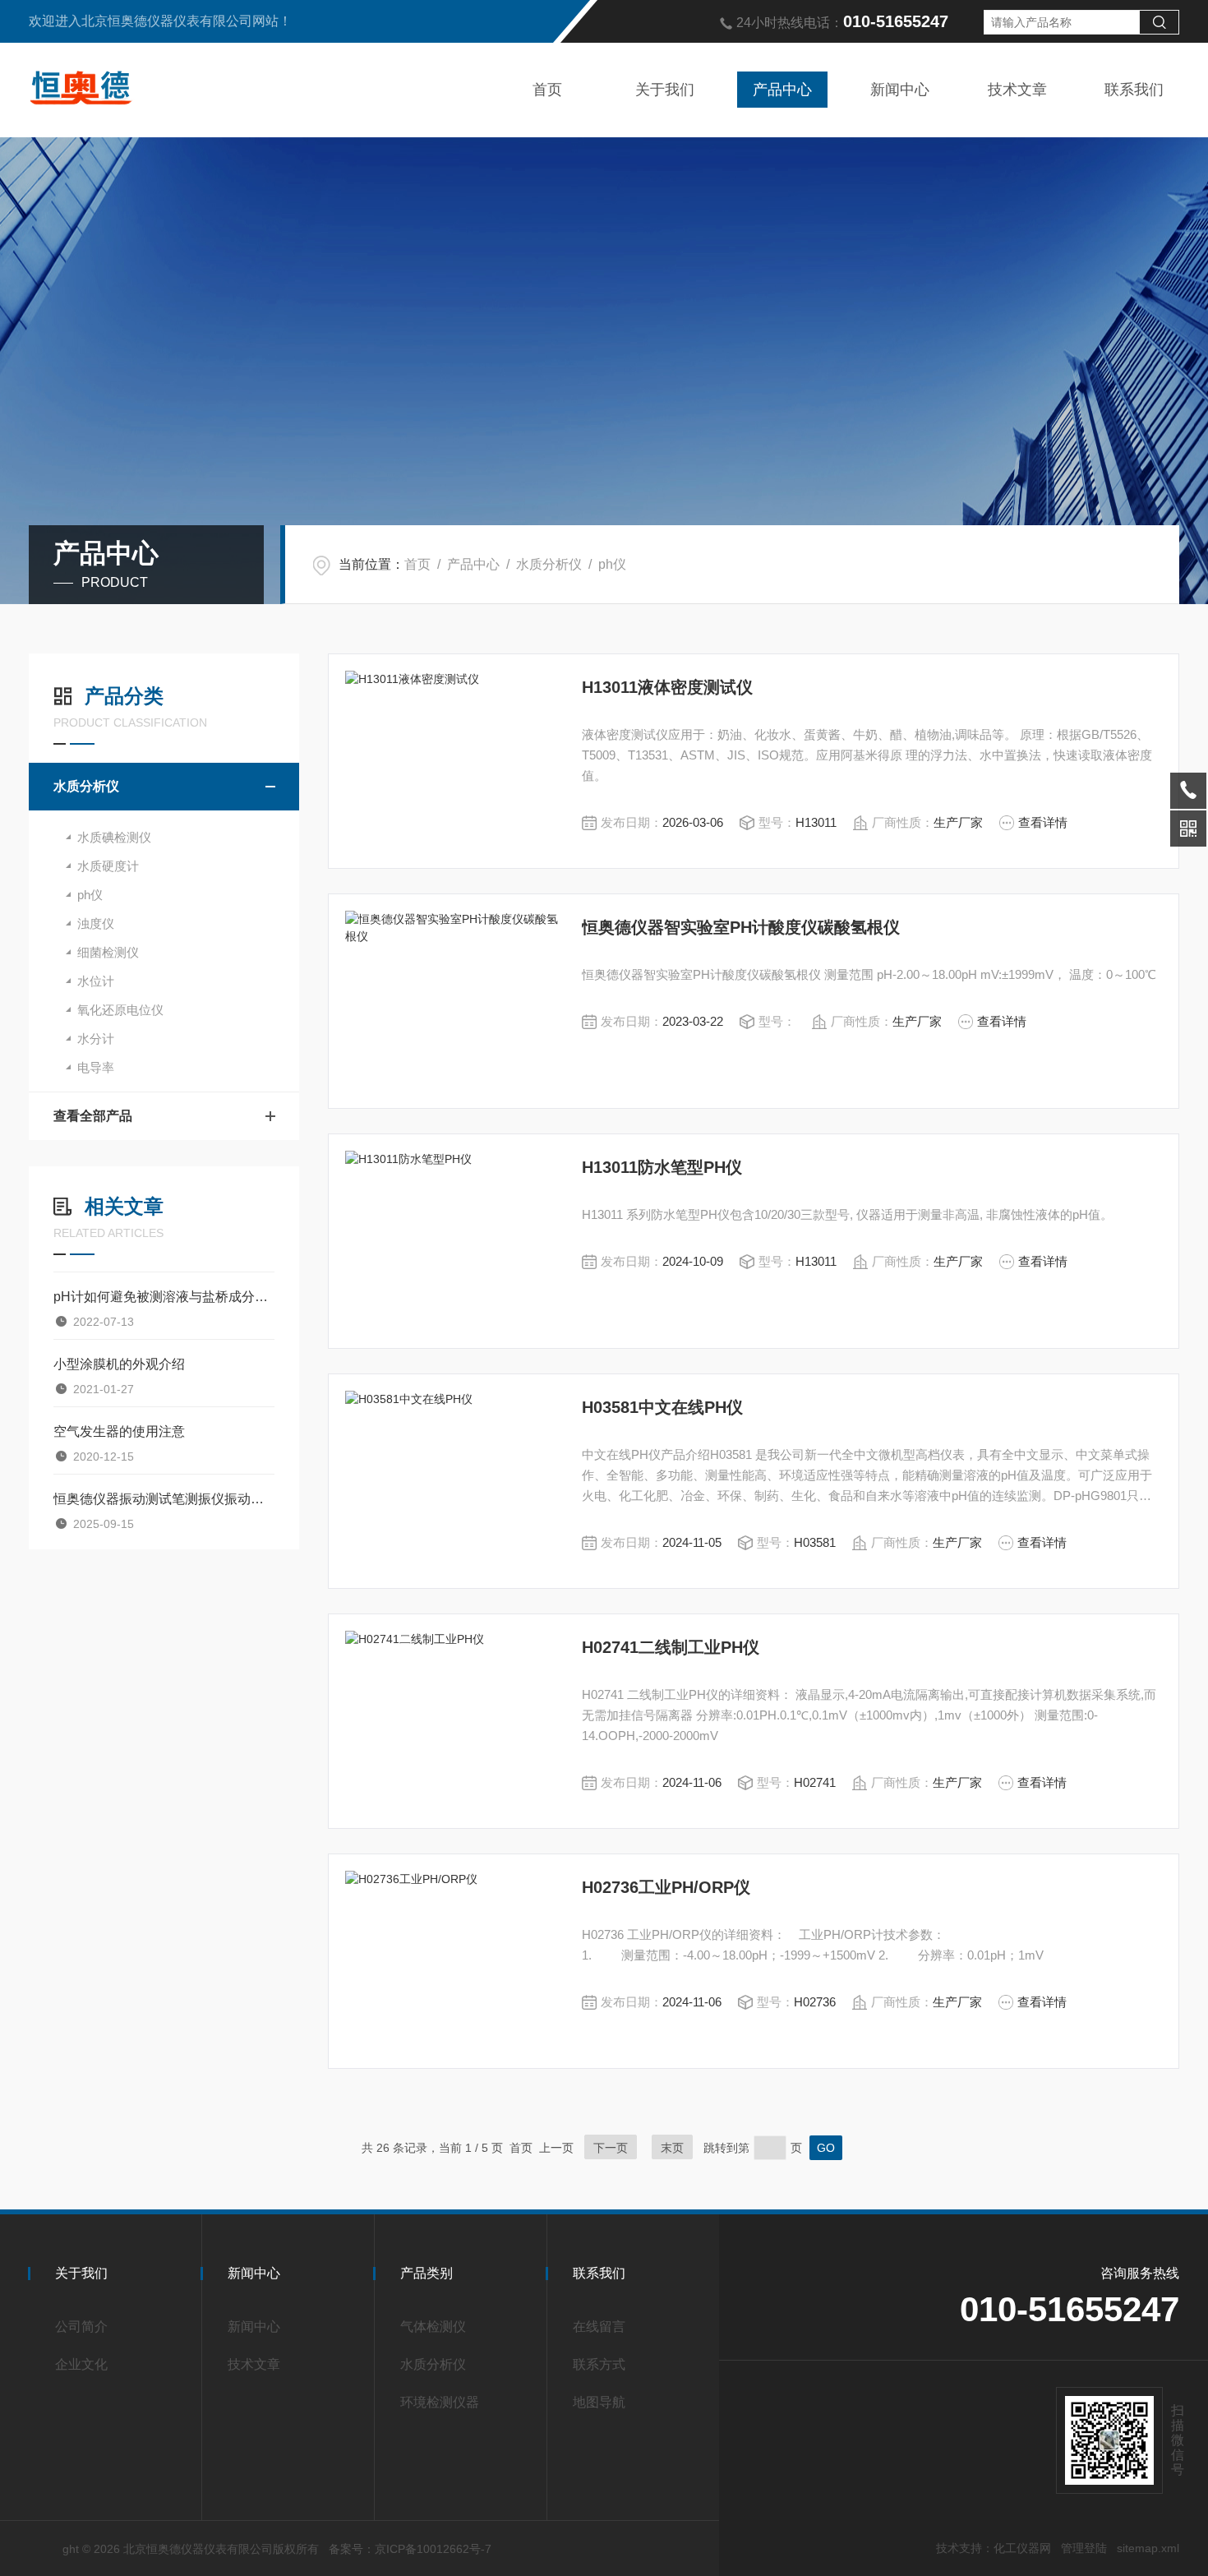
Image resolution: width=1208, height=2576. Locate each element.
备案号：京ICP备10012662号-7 (410, 2549)
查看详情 (1043, 822)
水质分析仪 (549, 564)
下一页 (611, 2148)
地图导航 (599, 2402)
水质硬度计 (108, 866)
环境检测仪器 (440, 2402)
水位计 (96, 981)
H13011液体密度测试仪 (667, 687)
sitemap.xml (1148, 2548)
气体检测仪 (433, 2327)
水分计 (96, 1039)
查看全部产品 (93, 1116)
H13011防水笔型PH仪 (662, 1167)
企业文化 (81, 2364)
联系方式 (599, 2364)
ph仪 (612, 564)
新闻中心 (900, 90)
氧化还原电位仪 (120, 1010)
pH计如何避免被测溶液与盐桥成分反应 (164, 1297)
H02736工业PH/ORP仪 (666, 1887)
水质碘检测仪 (114, 837)
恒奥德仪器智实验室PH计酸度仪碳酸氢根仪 (741, 927)
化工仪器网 (1022, 2548)
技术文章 (1017, 90)
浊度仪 (96, 923)
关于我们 (665, 90)
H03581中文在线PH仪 (662, 1407)
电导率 (96, 1067)
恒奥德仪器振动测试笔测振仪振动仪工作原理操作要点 (164, 1499)
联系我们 (1134, 90)
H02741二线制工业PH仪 (671, 1647)
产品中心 (782, 90)
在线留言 (599, 2327)
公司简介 (81, 2327)
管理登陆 (1084, 2548)
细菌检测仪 (108, 952)
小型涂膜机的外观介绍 (119, 1364)
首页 (547, 90)
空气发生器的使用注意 (119, 1431)
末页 (672, 2148)
